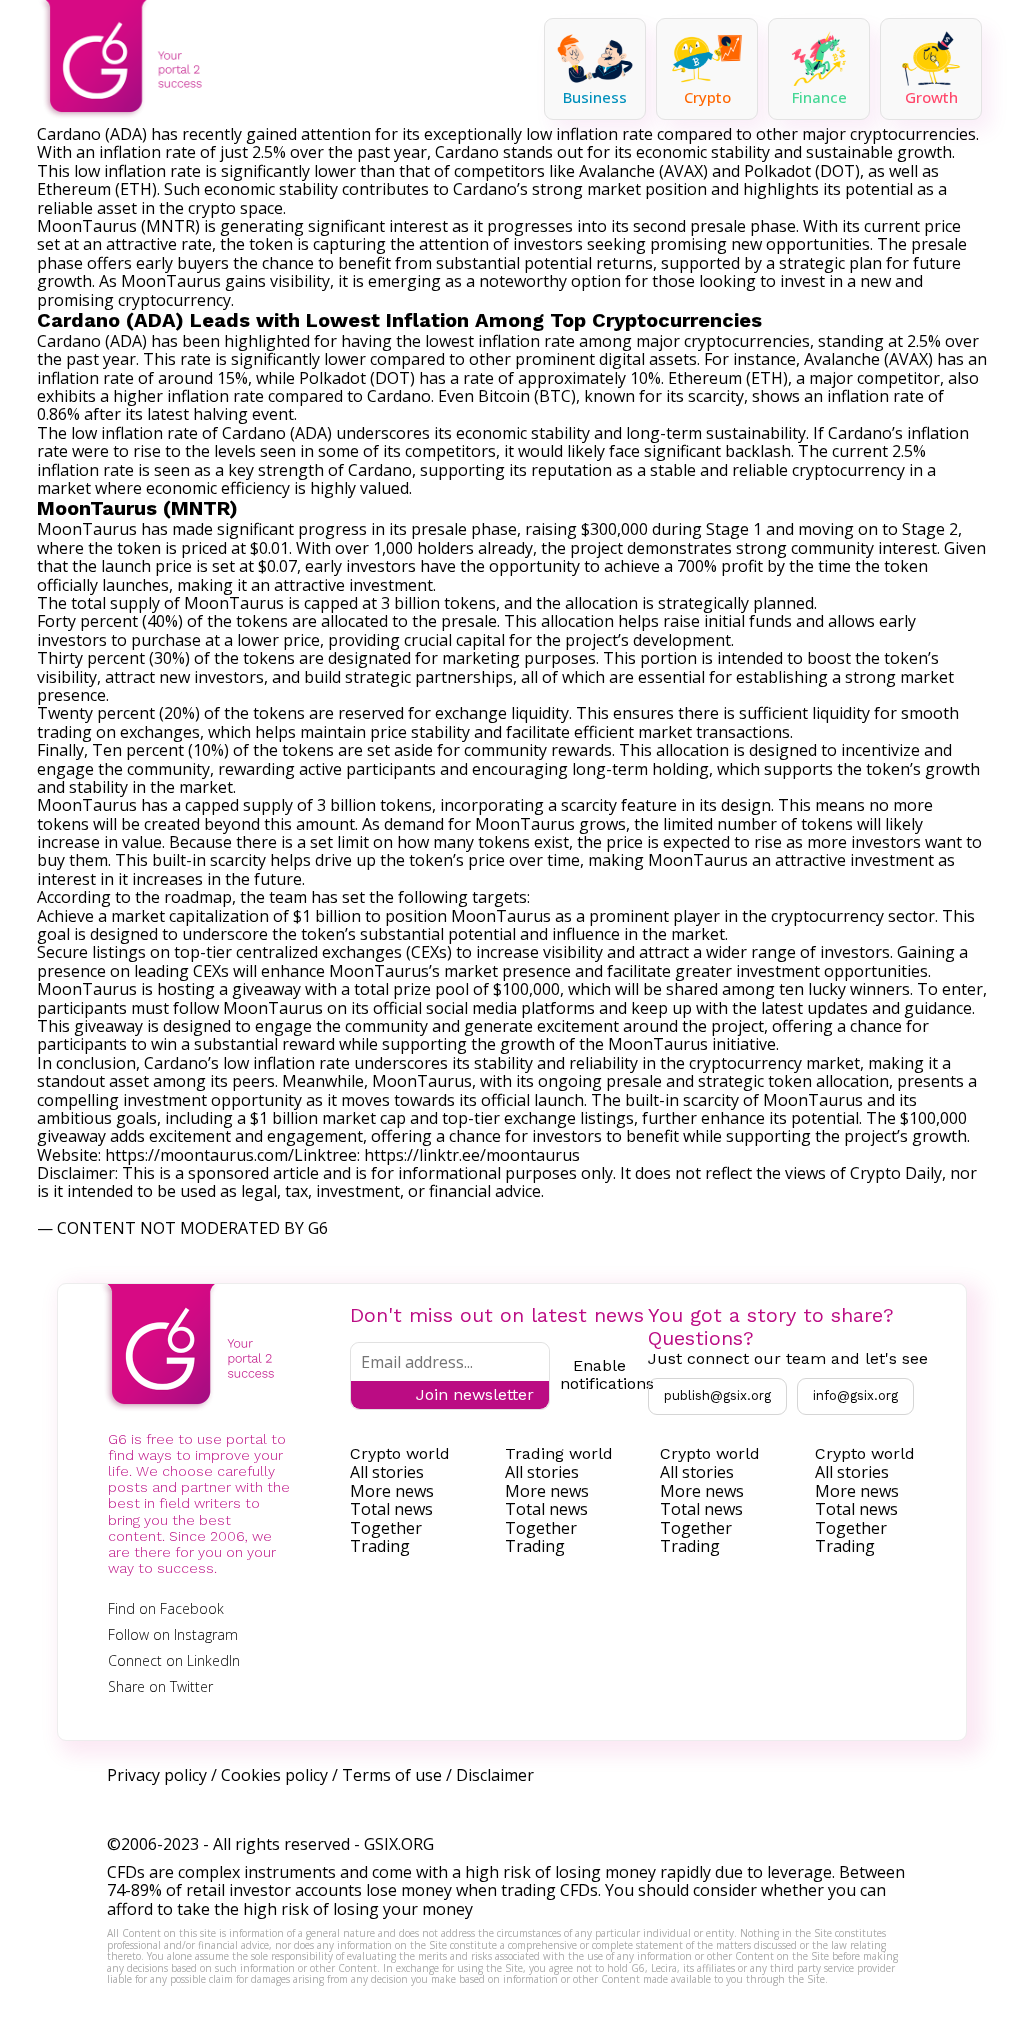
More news (392, 1491)
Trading (380, 1546)
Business (595, 97)
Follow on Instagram (173, 1634)
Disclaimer (495, 1775)
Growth (931, 97)
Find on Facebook (166, 1608)
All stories (387, 1472)
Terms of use (392, 1775)
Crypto (707, 97)
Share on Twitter (160, 1686)
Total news (391, 1509)
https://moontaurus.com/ (199, 1155)
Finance (819, 97)
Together (386, 1528)
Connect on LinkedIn (174, 1660)
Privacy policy (157, 1775)
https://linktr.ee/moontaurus (472, 1155)
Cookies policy (274, 1775)
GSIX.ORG (399, 1844)
